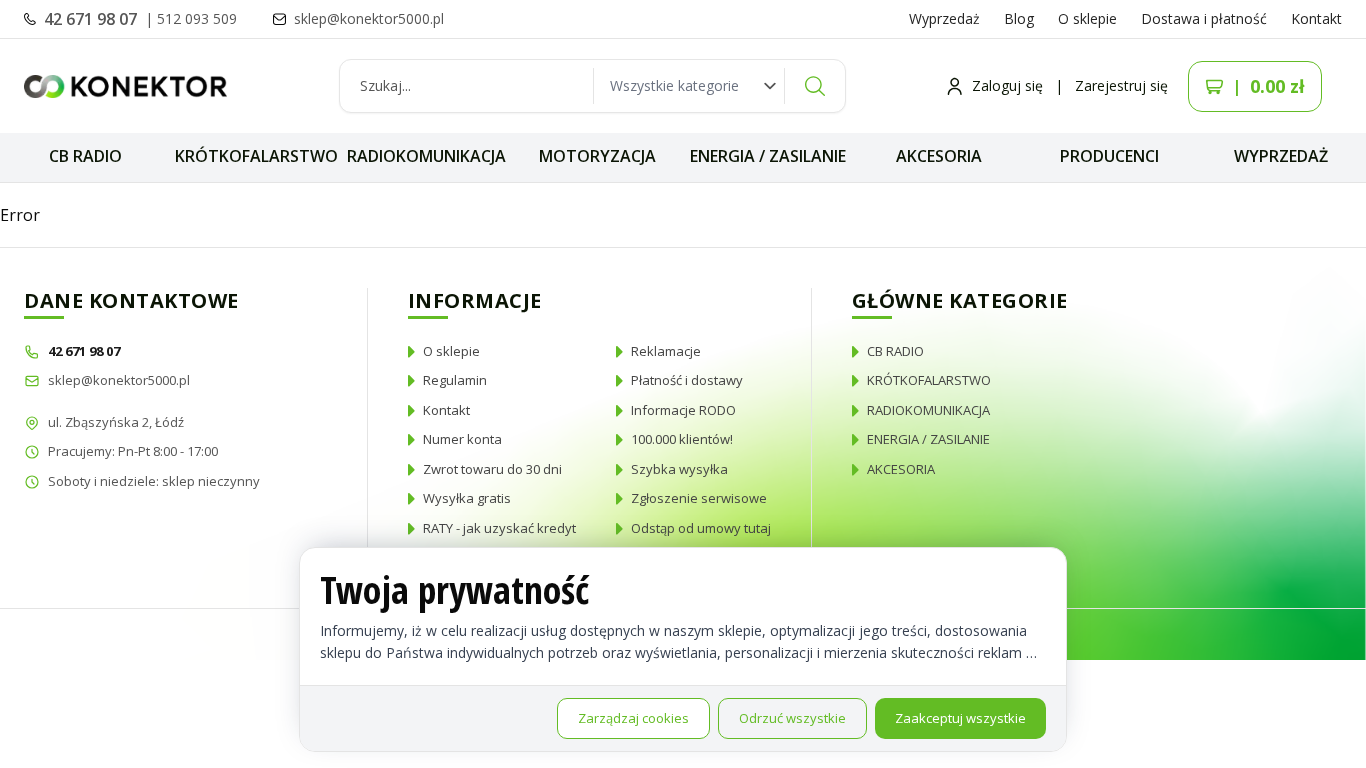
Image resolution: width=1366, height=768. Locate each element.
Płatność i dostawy (687, 380)
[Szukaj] (815, 86)
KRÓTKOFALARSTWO (256, 156)
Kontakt (1316, 18)
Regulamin (455, 380)
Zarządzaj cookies (633, 718)
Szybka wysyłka (679, 469)
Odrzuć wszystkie (792, 718)
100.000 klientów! (682, 439)
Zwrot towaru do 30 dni (492, 469)
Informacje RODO (683, 410)
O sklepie (1087, 18)
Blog (1019, 18)
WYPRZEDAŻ (1281, 156)
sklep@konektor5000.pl (119, 380)
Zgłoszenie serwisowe (699, 498)
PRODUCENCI (1109, 156)
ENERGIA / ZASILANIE (768, 156)
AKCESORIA (939, 156)
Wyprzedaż (944, 18)
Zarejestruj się (1121, 85)
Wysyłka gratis (467, 498)
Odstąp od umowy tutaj (701, 528)
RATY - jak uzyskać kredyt (499, 528)
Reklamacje (666, 351)
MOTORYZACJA (597, 156)
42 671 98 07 (92, 19)
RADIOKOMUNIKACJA (426, 156)
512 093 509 (197, 18)
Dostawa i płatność (1204, 18)
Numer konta (462, 439)
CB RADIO (85, 156)
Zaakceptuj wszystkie (960, 718)
